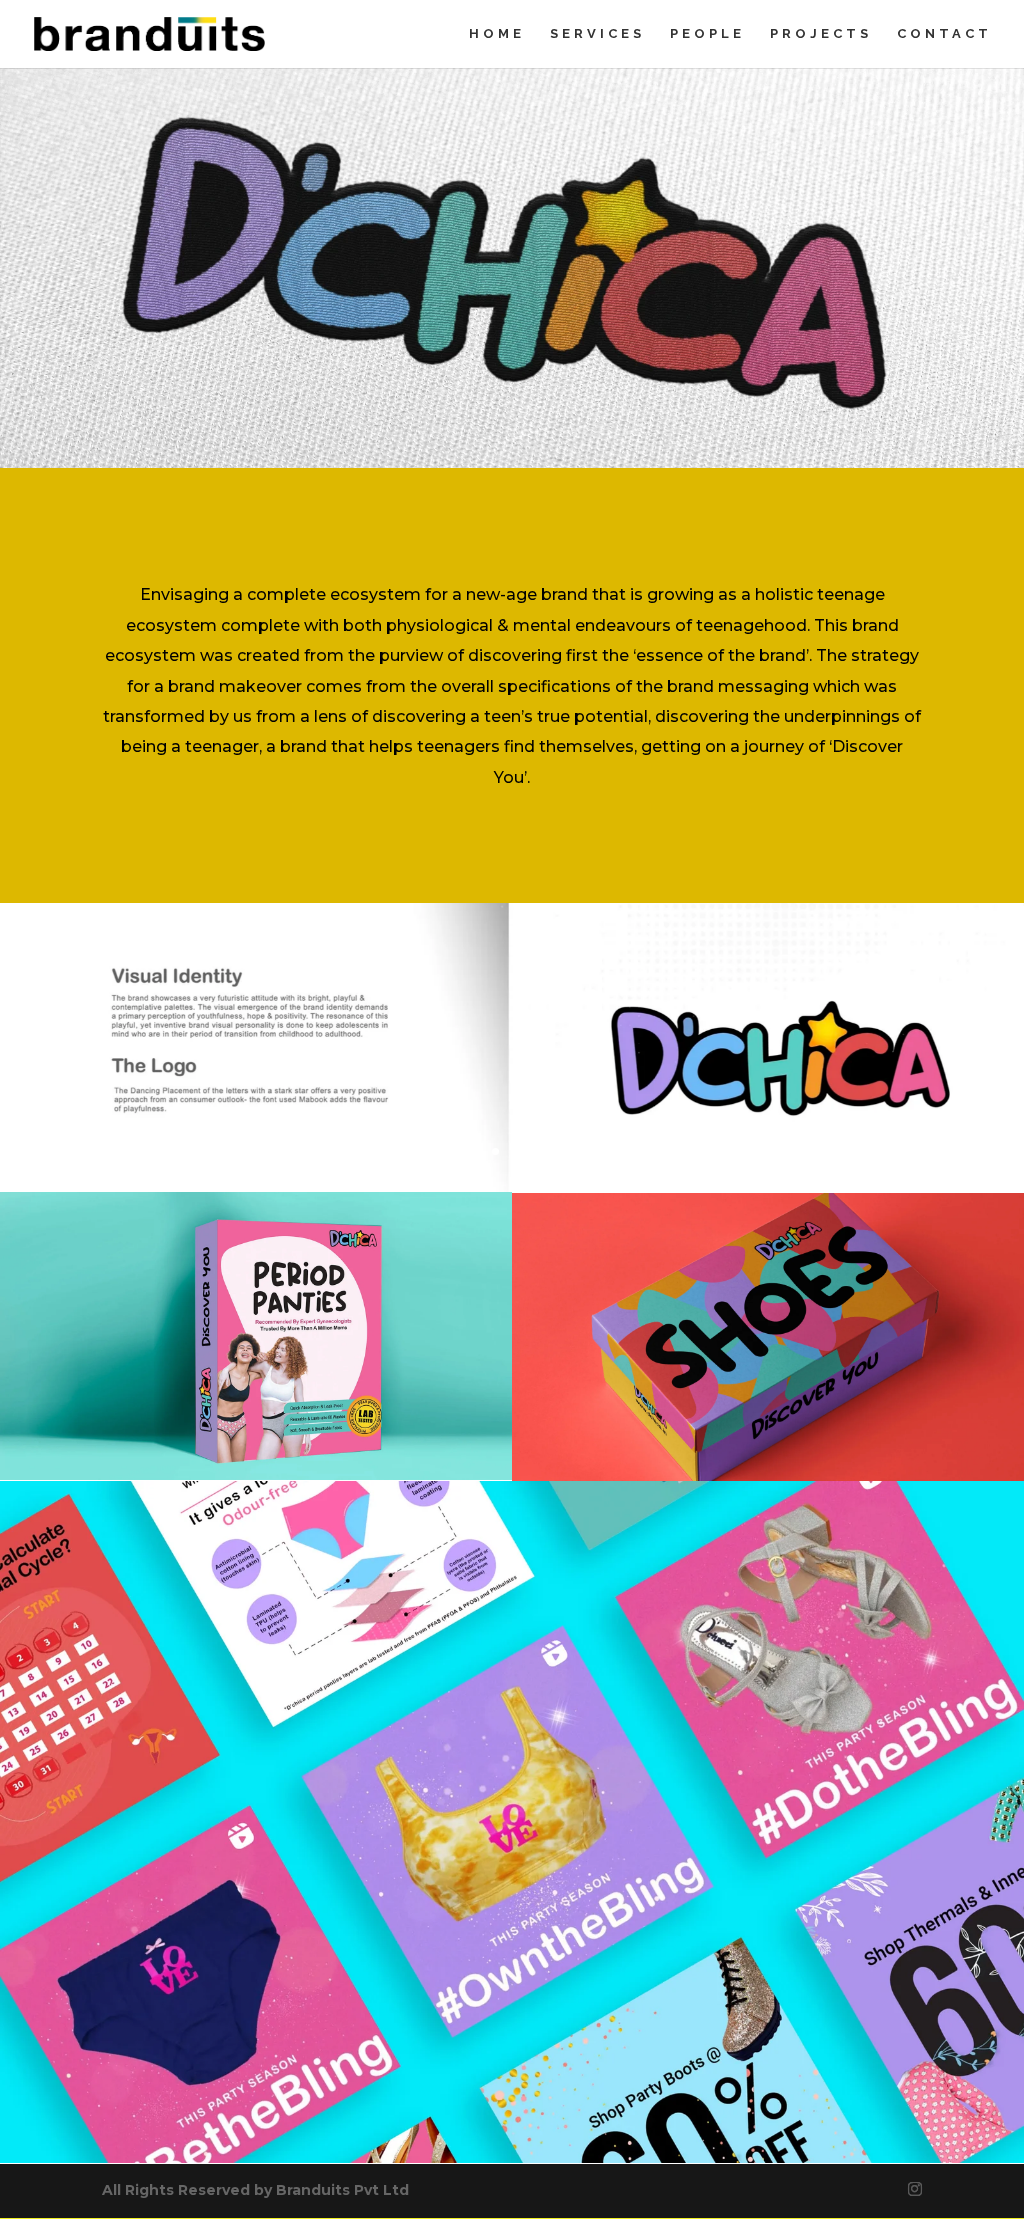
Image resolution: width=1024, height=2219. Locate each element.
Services (597, 34)
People (707, 34)
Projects (821, 34)
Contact (944, 34)
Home (497, 34)
